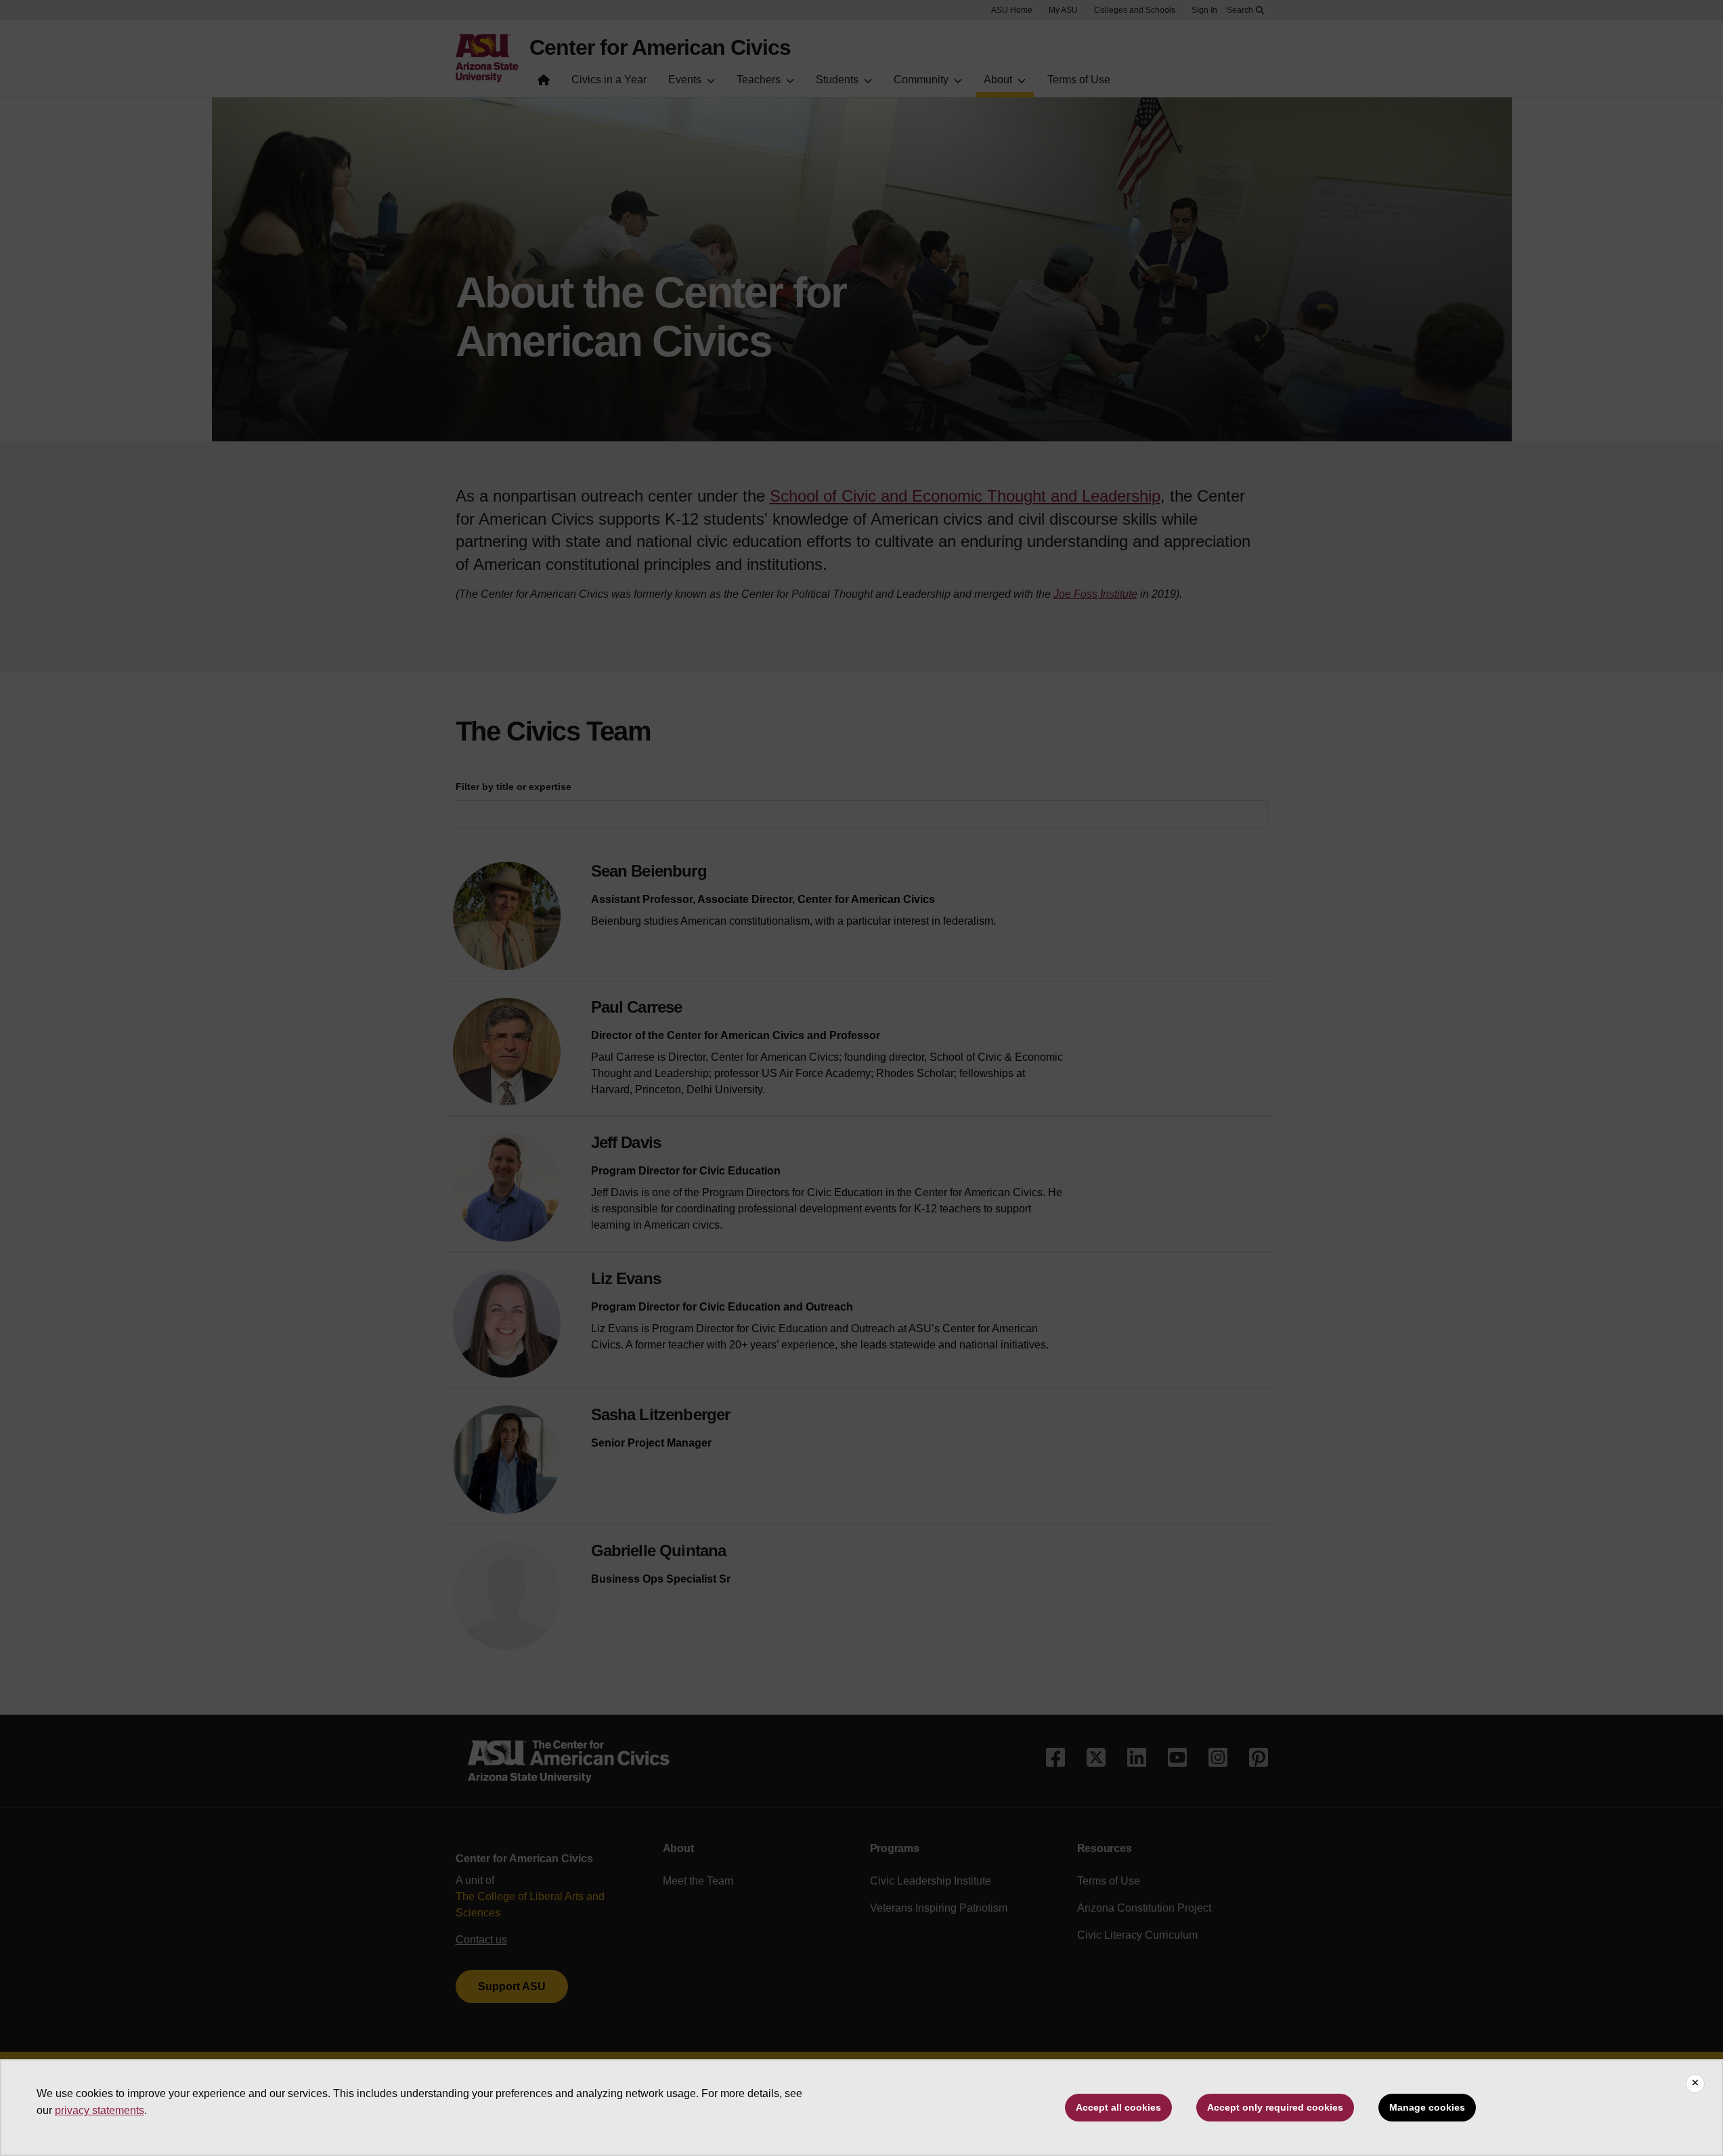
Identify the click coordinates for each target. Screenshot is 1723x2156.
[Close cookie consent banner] (1695, 2084)
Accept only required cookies (1275, 2107)
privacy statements (100, 2110)
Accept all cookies (1118, 2107)
